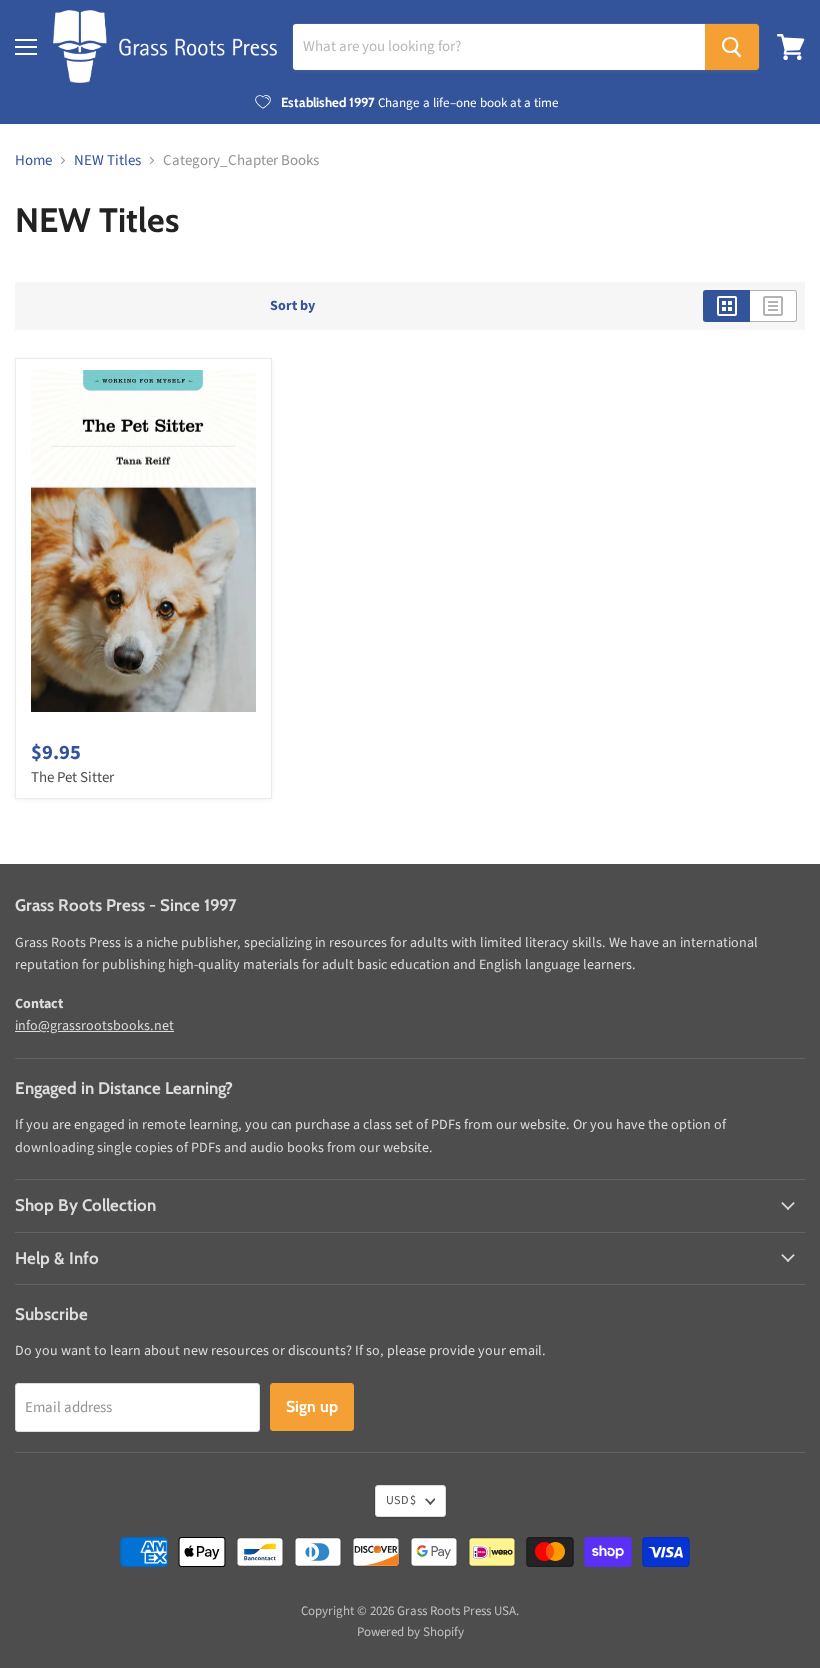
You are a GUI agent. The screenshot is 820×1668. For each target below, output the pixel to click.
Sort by (292, 306)
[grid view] (726, 306)
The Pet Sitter (72, 777)
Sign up (312, 1406)
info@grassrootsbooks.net (94, 1026)
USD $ (401, 1500)
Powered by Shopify (410, 1632)
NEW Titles (107, 160)
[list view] (773, 306)
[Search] (732, 47)
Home (33, 160)
